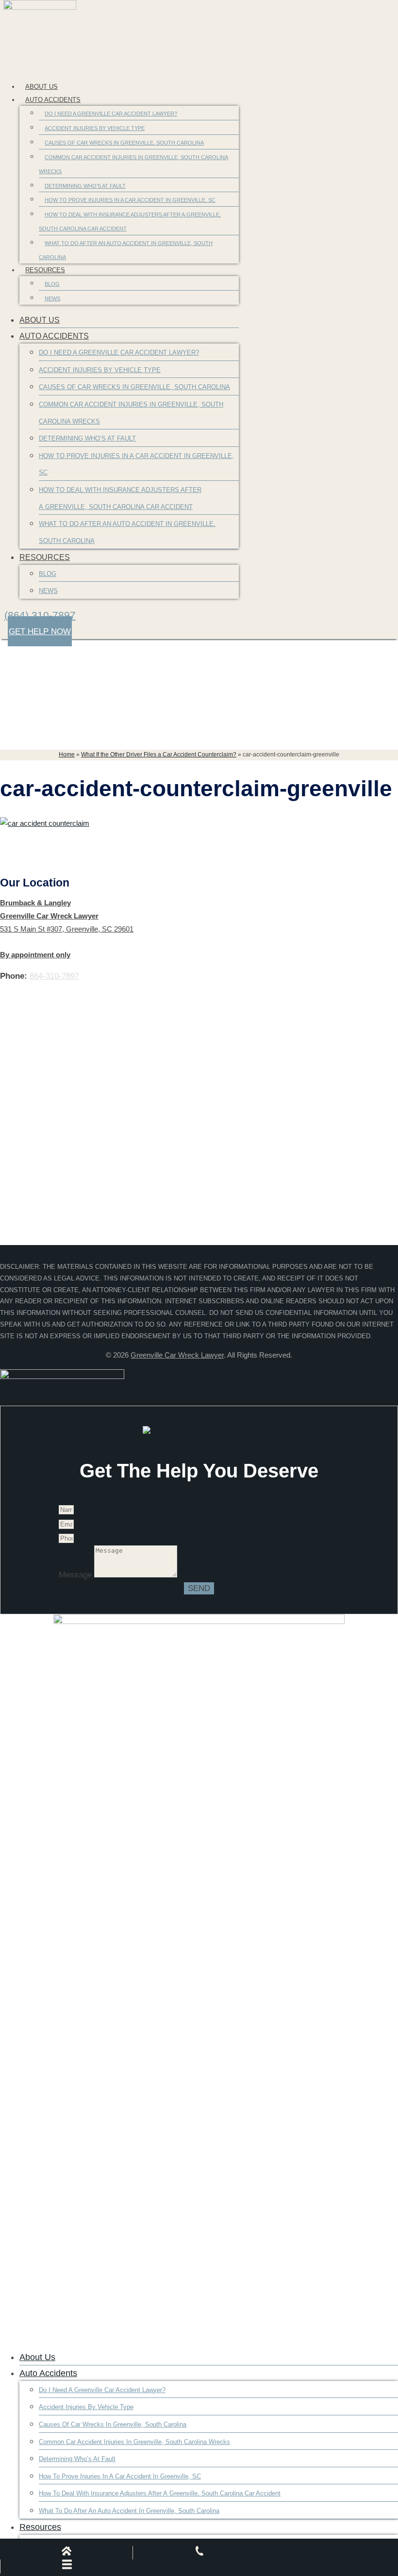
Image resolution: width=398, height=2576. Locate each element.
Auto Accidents (53, 100)
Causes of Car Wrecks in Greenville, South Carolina (124, 143)
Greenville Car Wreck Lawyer (177, 1355)
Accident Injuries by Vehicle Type (95, 128)
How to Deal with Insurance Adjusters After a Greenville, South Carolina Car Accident (130, 222)
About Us (41, 87)
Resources (45, 270)
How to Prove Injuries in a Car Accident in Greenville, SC (130, 200)
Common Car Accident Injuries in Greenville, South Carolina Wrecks (133, 164)
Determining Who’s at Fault (85, 186)
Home (67, 755)
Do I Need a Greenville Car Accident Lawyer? (111, 114)
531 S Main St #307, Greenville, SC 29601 (67, 929)
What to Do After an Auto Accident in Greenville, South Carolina (126, 250)
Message (76, 1575)
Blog (52, 284)
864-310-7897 (54, 976)
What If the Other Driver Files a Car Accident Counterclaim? (159, 755)
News (52, 298)
